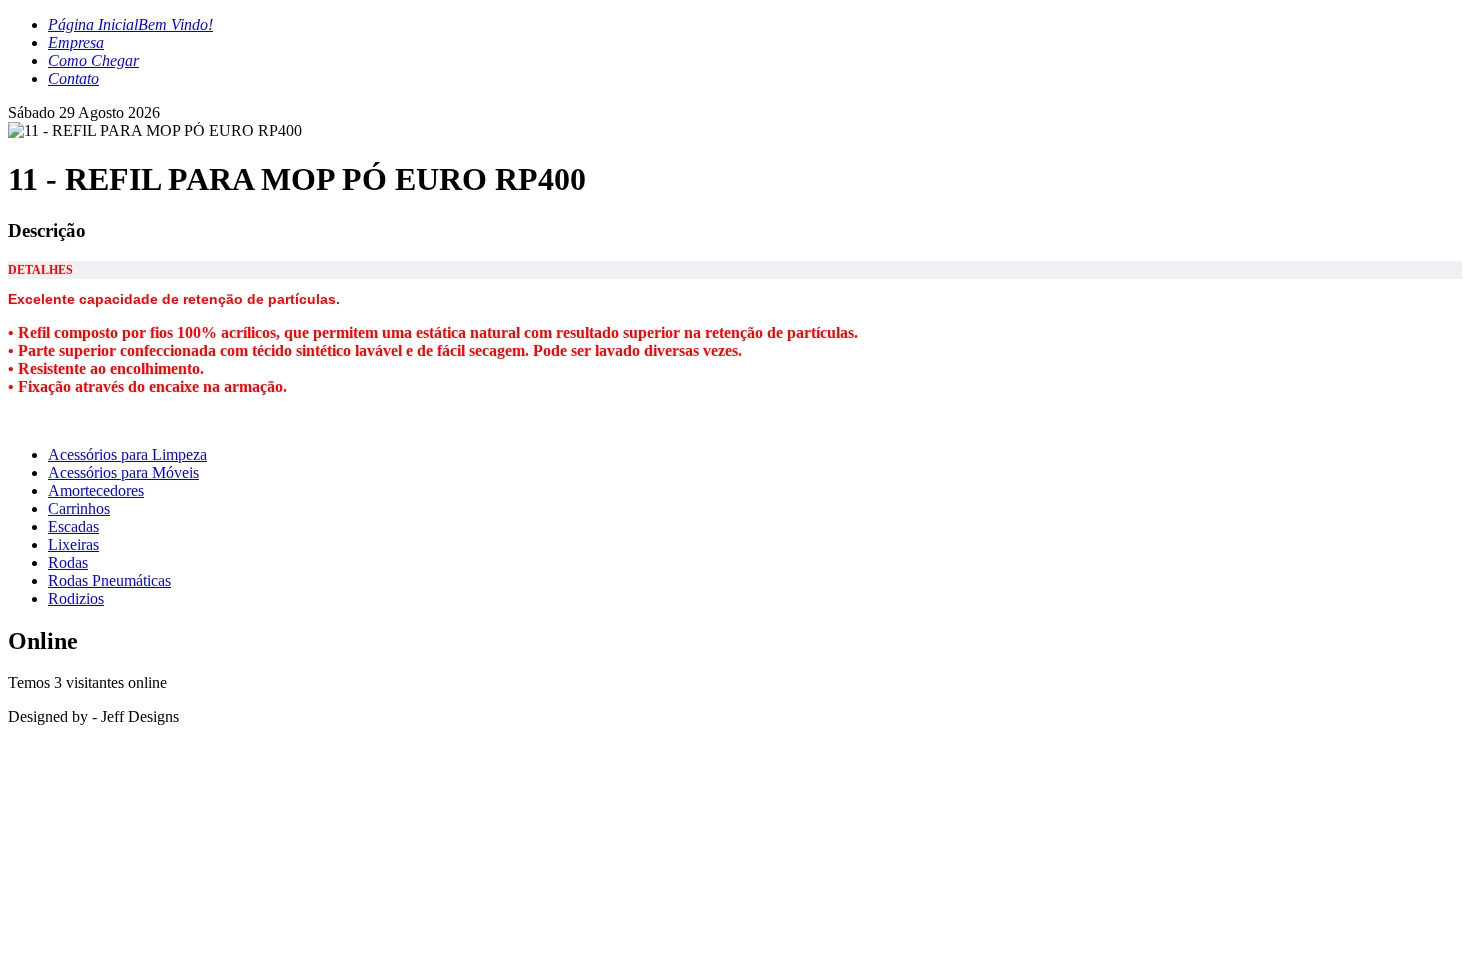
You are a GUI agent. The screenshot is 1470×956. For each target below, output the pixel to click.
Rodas (68, 562)
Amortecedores (96, 490)
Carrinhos (79, 508)
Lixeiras (73, 544)
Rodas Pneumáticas (109, 580)
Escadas (73, 526)
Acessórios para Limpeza (127, 454)
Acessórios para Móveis (123, 472)
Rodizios (76, 598)
